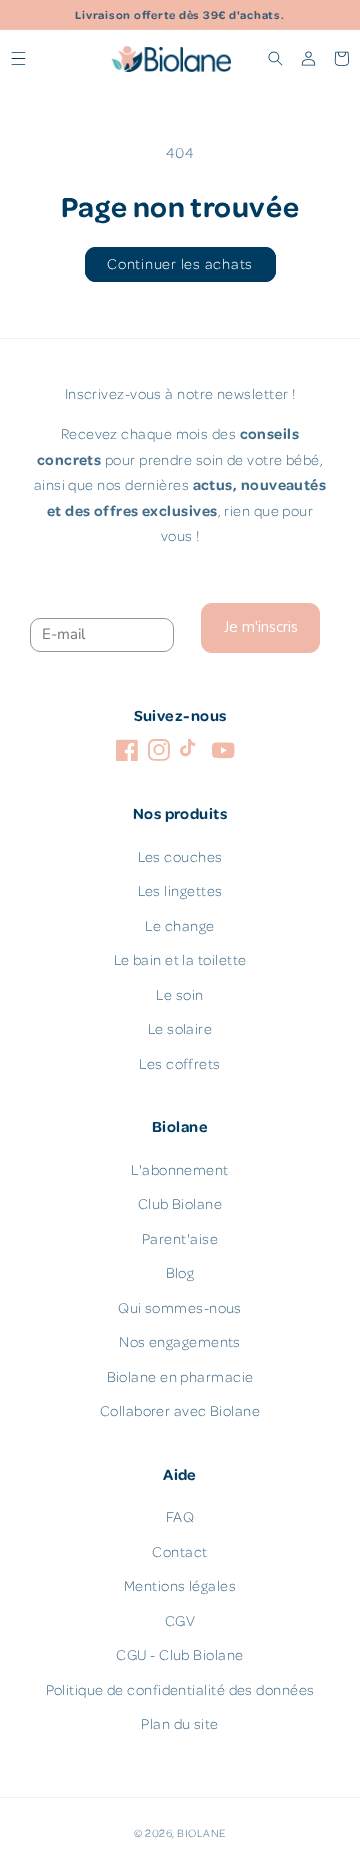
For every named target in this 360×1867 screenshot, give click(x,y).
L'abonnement (179, 1169)
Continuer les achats (180, 263)
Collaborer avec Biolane (180, 1410)
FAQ (180, 1516)
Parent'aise (180, 1238)
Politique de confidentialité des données (180, 1689)
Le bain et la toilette (180, 959)
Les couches (180, 856)
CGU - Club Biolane (179, 1654)
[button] (18, 58)
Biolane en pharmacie (180, 1376)
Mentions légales (180, 1585)
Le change (179, 925)
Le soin (179, 994)
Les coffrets (179, 1063)
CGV (180, 1620)
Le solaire (180, 1028)
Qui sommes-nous (180, 1307)
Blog (180, 1272)
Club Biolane (180, 1203)
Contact (179, 1551)
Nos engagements (180, 1341)
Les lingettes (180, 890)
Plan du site (179, 1723)
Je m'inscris (261, 627)
